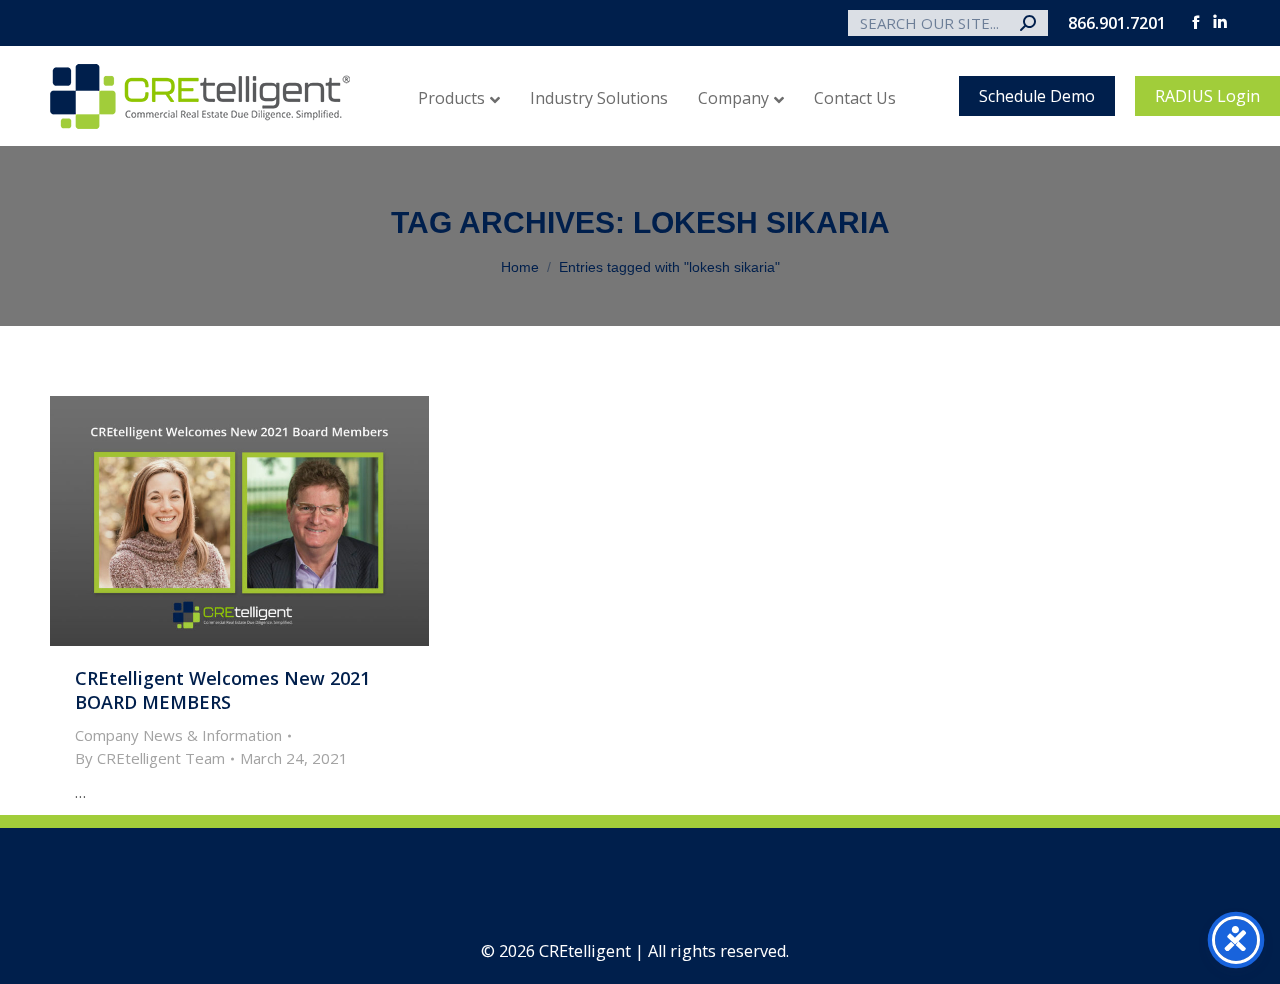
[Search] (1028, 23)
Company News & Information (178, 735)
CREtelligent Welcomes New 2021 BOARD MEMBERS (222, 690)
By (150, 758)
